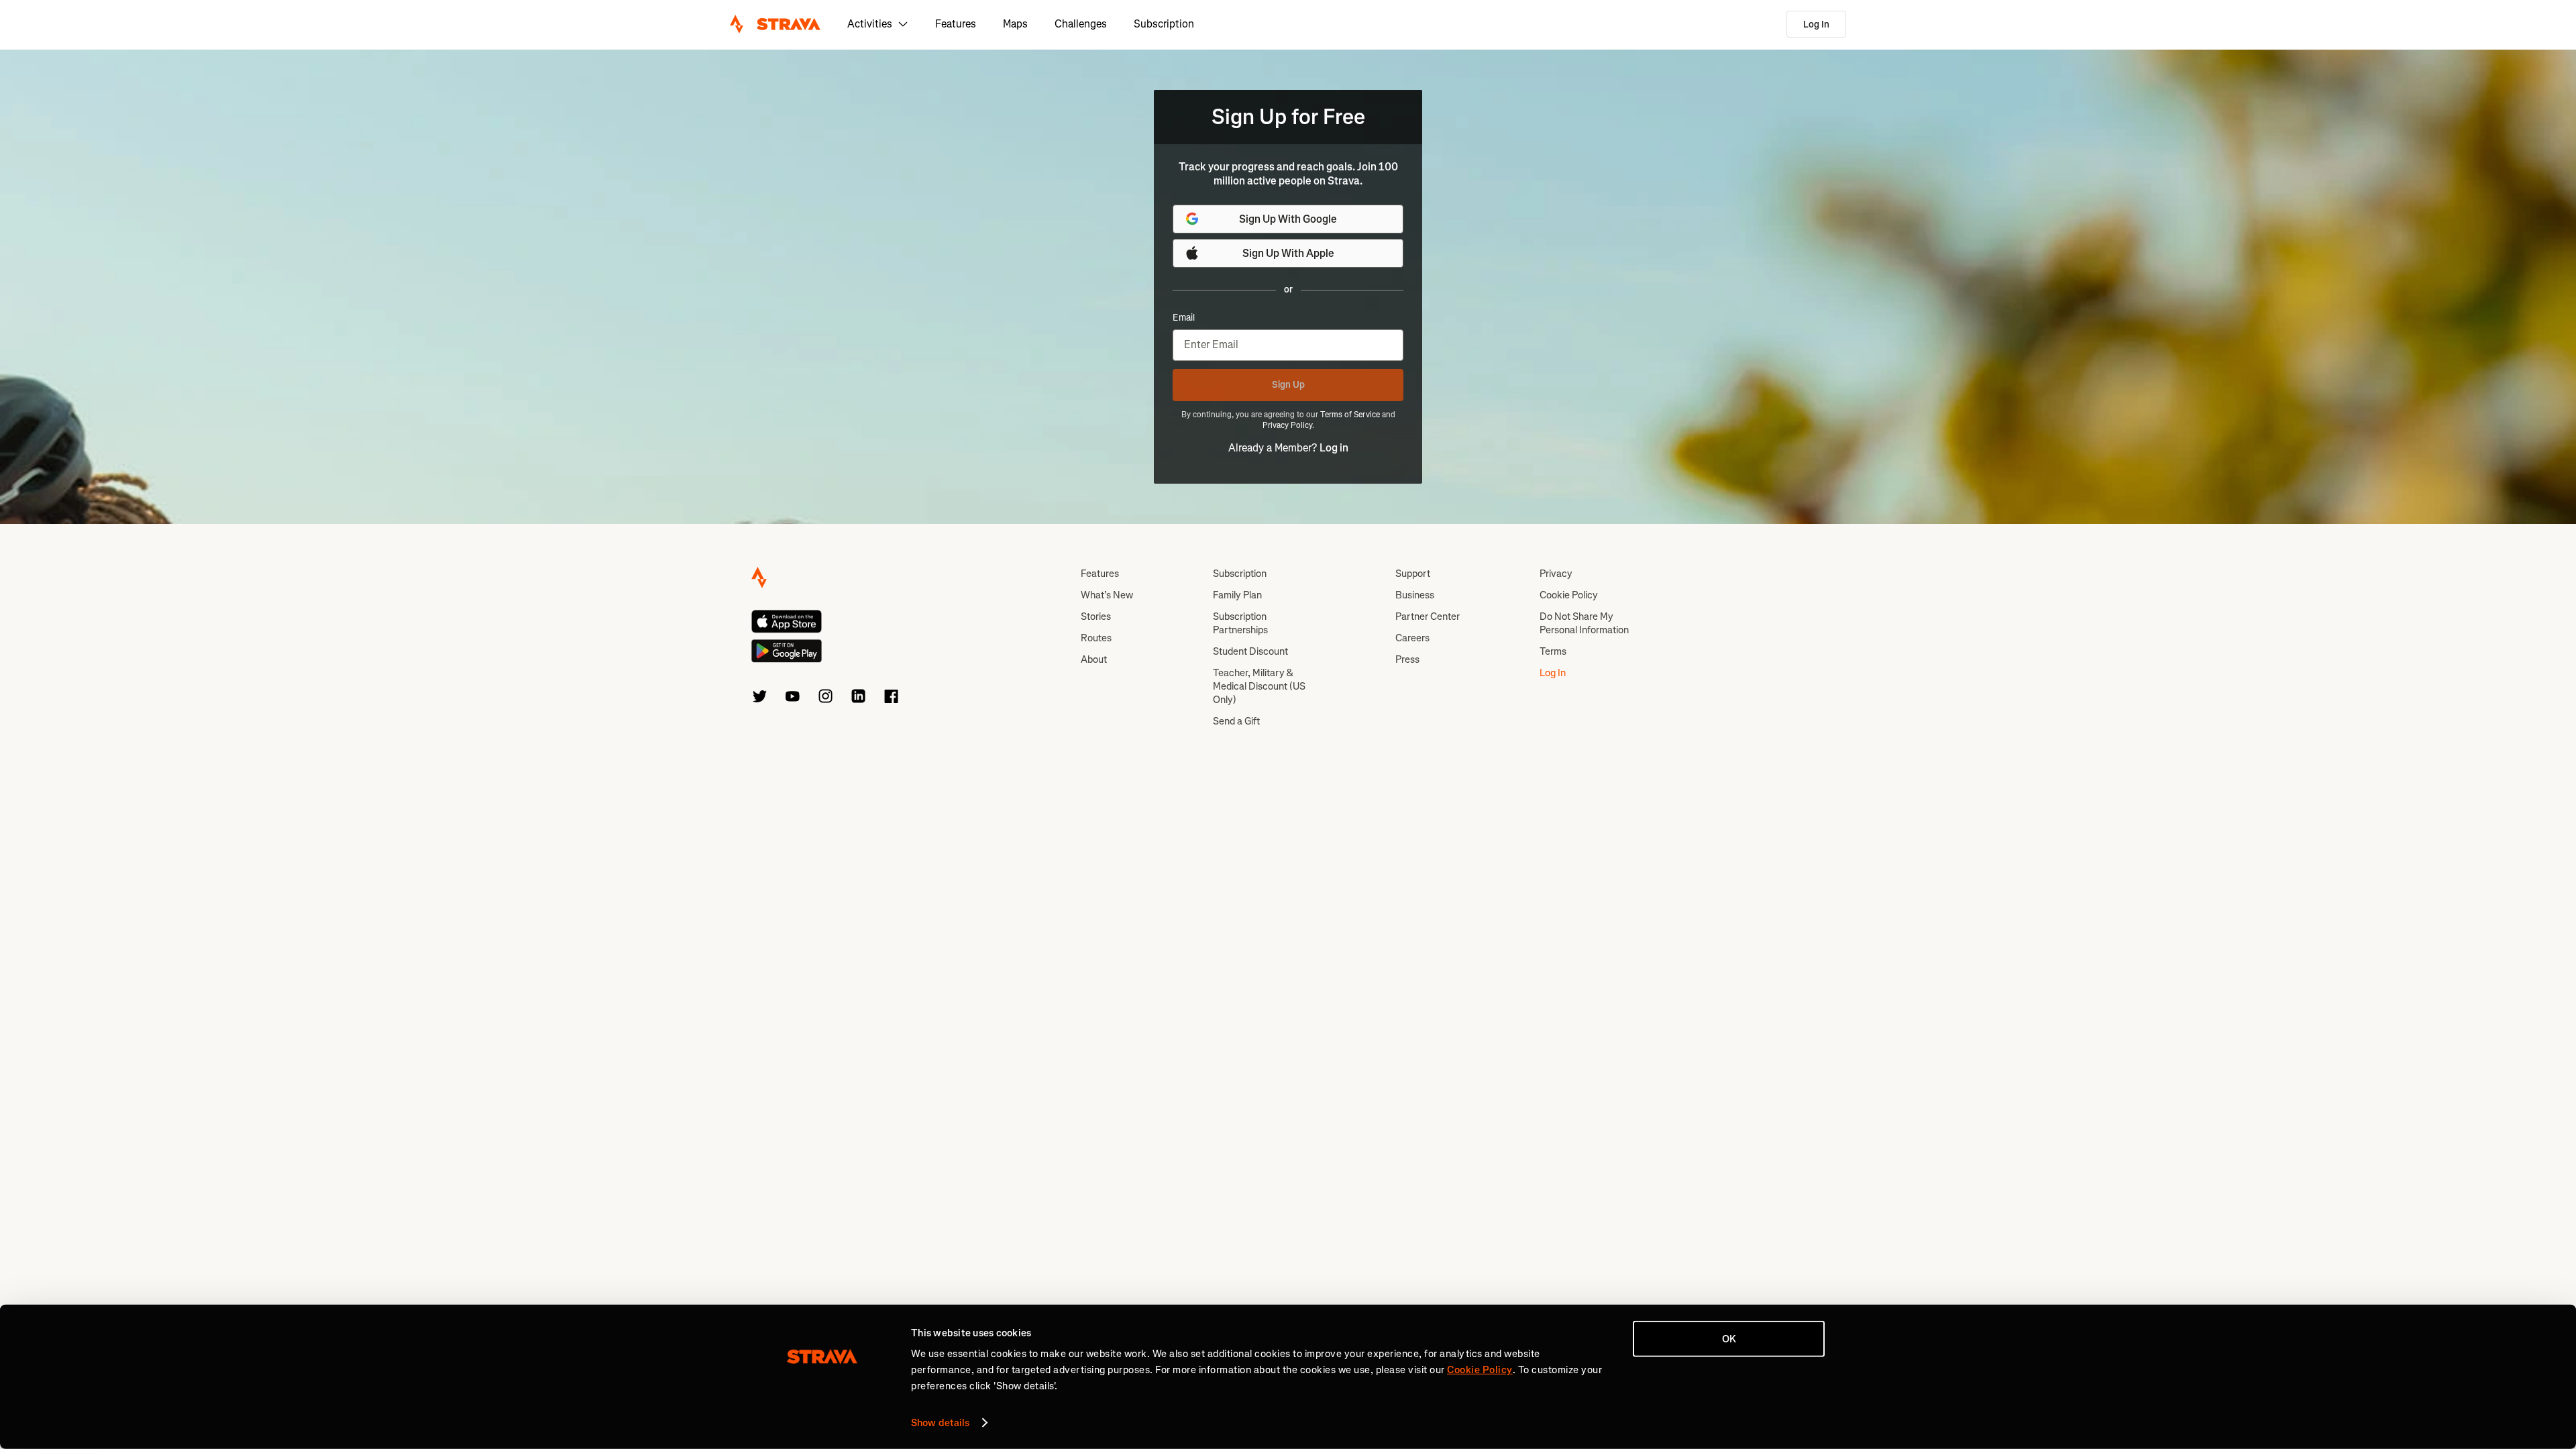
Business (1415, 595)
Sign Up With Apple (1288, 253)
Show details (940, 1423)
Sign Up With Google (1288, 219)
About (1094, 659)
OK (1729, 1339)
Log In (1816, 24)
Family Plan (1237, 595)
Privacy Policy (1287, 425)
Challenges (1081, 24)
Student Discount (1250, 651)
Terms (1553, 651)
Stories (1096, 616)
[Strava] (775, 24)
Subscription (1164, 24)
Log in (1334, 448)
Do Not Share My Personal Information (1584, 623)
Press (1407, 659)
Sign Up (1288, 385)
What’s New (1107, 595)
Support (1413, 574)
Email (1184, 318)
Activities (870, 24)
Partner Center (1428, 616)
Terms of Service (1350, 415)
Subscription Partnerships (1240, 623)
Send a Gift (1236, 721)
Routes (1096, 638)
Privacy (1556, 574)
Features (956, 24)
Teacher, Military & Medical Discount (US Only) (1259, 686)
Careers (1412, 638)
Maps (1015, 24)
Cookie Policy (1569, 595)
